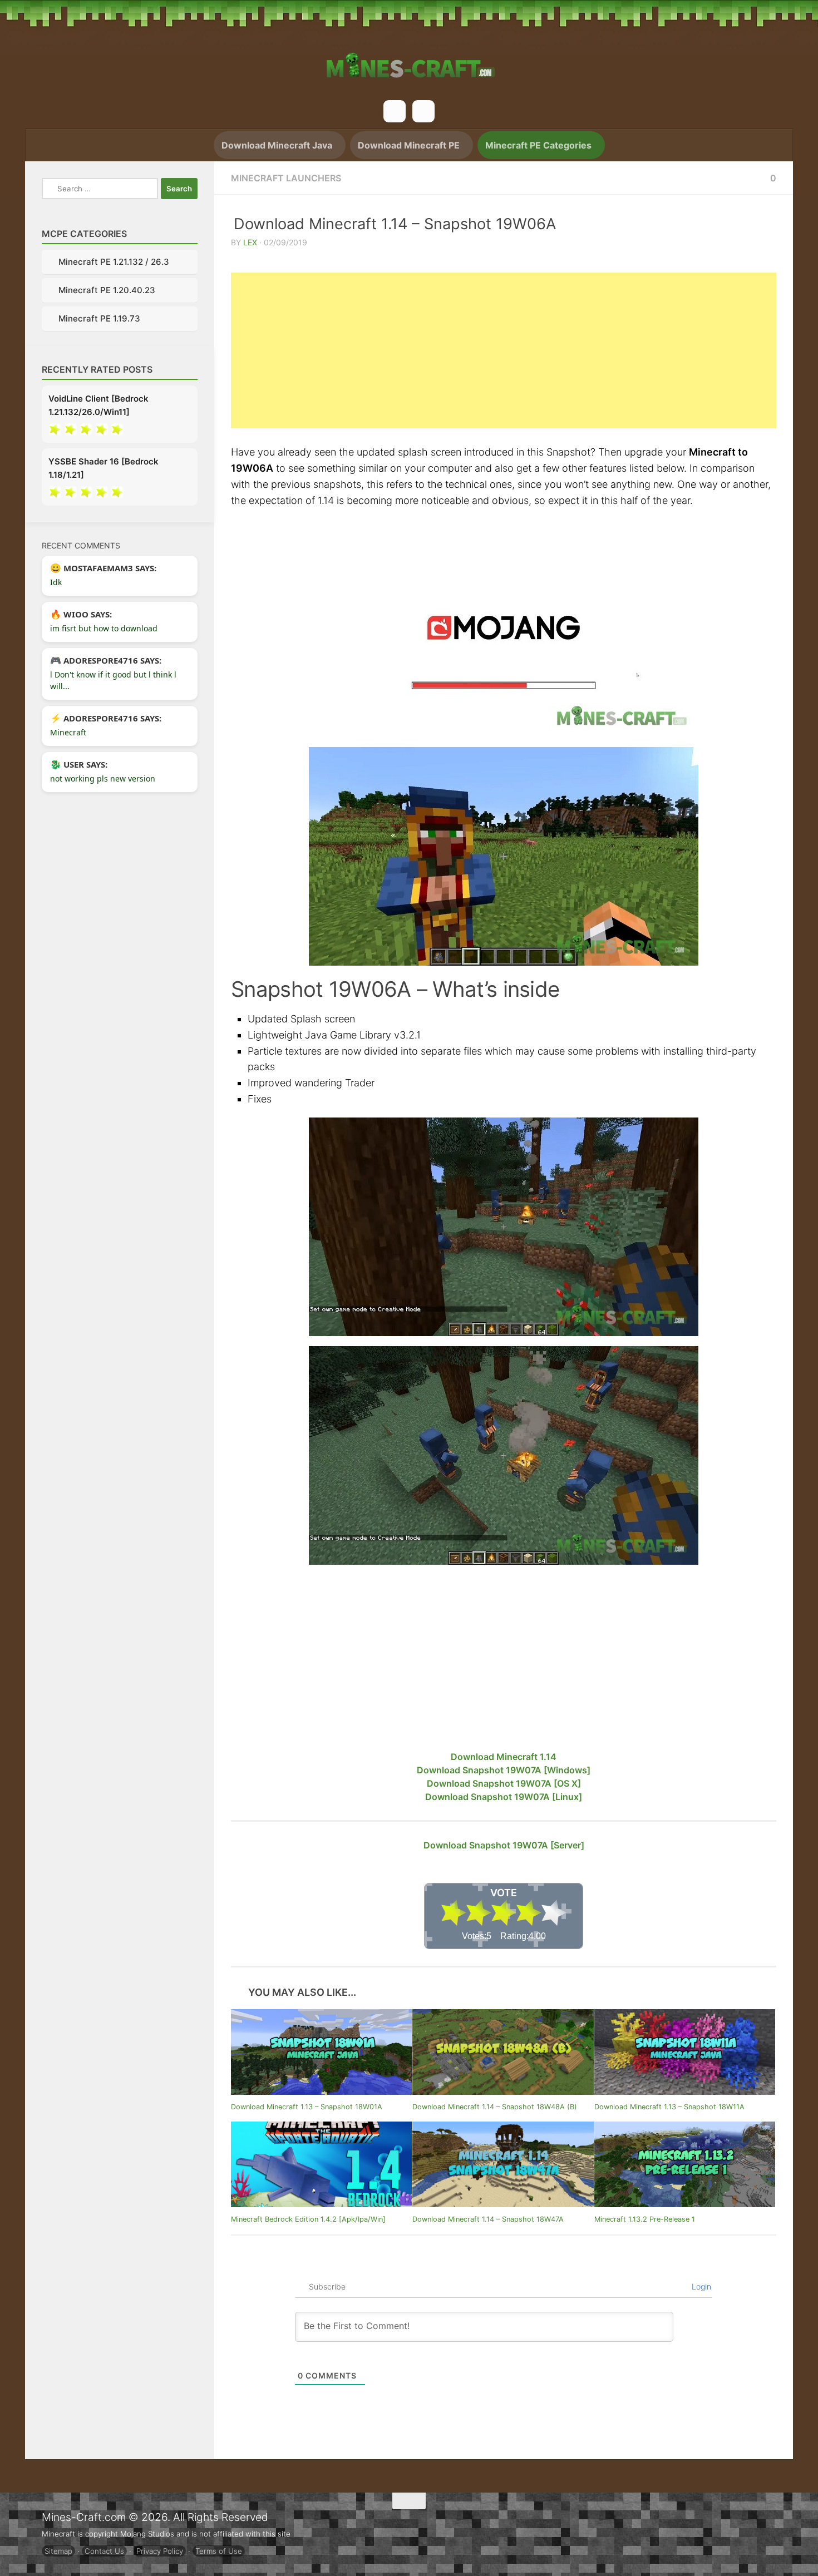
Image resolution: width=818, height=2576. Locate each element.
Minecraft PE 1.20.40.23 (107, 291)
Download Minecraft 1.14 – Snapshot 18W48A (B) (495, 2105)
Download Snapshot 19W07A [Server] (504, 1845)
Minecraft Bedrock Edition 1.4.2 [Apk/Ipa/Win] (308, 2217)
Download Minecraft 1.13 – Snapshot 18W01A (307, 2105)
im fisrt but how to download (104, 630)
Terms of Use (219, 2549)
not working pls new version (103, 780)
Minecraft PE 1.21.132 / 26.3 (114, 262)
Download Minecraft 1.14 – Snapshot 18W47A (488, 2217)
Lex (250, 242)
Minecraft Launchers (286, 178)
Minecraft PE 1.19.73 (99, 320)
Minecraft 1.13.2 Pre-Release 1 (645, 2217)
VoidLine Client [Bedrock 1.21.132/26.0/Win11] (98, 407)
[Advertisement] (504, 350)
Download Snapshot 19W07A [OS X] (504, 1783)
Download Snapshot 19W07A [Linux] (504, 1797)
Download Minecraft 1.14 (504, 1757)
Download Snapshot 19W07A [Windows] (504, 1770)
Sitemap (58, 2549)
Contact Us (104, 2549)
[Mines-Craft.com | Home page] (409, 58)
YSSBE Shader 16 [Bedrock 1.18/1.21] (104, 470)
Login (700, 2285)
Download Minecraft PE (407, 145)
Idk (56, 584)
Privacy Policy (160, 2549)
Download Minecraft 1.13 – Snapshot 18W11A (669, 2105)
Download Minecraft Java (272, 145)
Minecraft (68, 734)
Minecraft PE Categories (539, 145)
